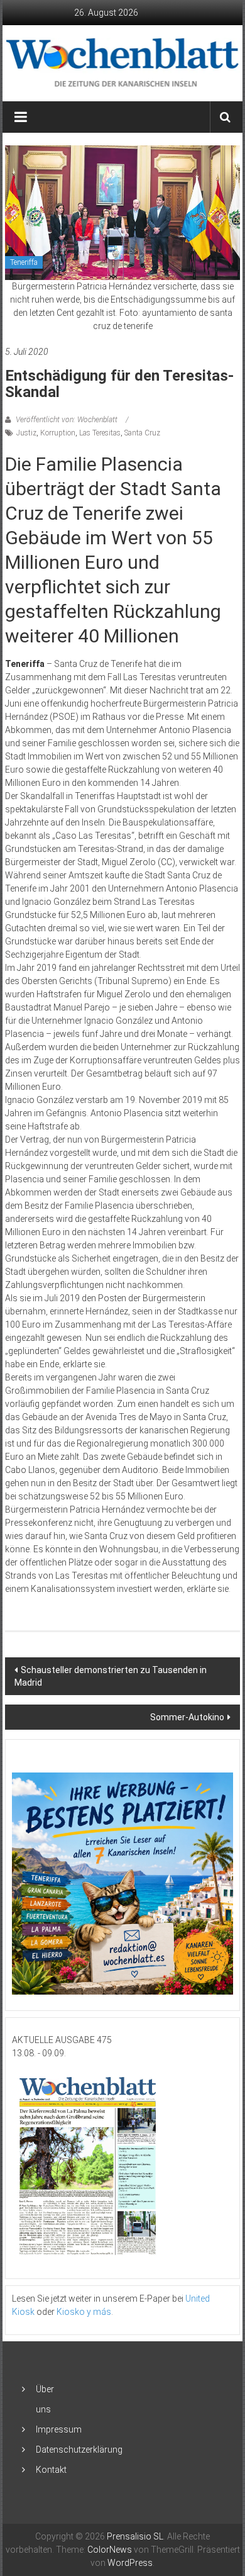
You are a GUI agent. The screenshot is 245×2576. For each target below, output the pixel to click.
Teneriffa (24, 262)
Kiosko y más (84, 2312)
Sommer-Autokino (187, 1717)
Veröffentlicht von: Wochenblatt (67, 420)
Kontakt (51, 2470)
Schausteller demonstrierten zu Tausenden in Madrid (111, 1676)
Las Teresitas (100, 433)
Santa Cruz (142, 433)
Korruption (58, 433)
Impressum (59, 2429)
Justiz (26, 433)
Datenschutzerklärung (79, 2450)
